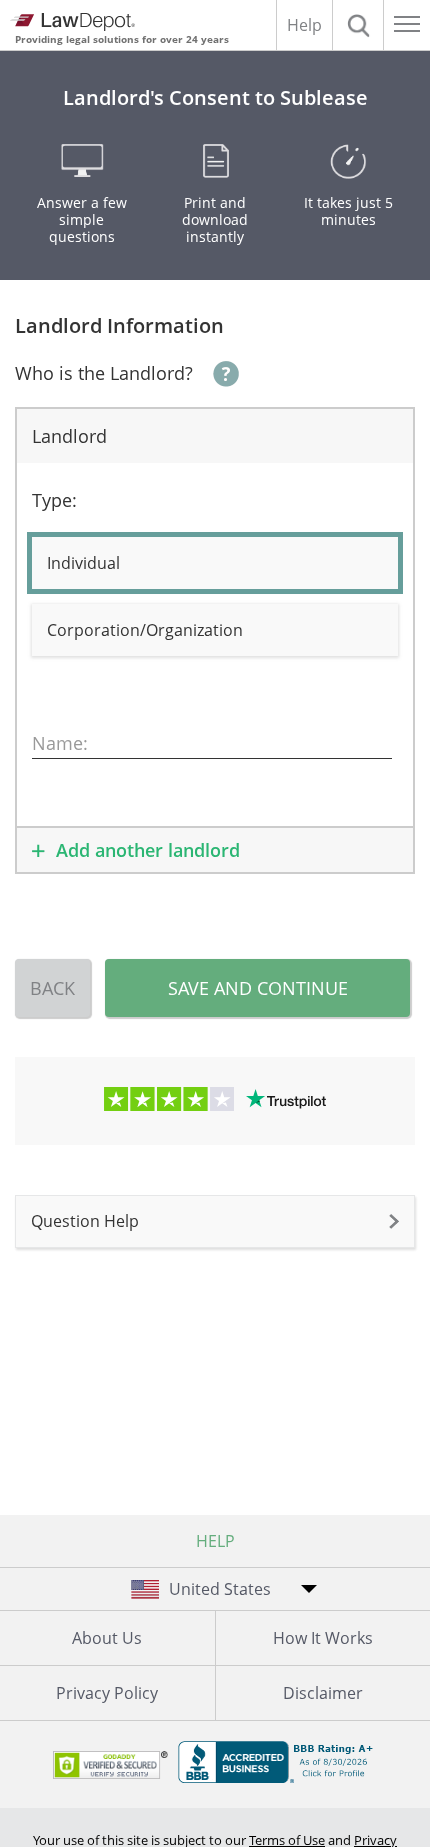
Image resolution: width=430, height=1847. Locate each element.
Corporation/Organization (145, 630)
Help (304, 25)
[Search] (358, 25)
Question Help (85, 1221)
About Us (107, 1638)
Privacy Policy (107, 1693)
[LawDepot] (72, 22)
